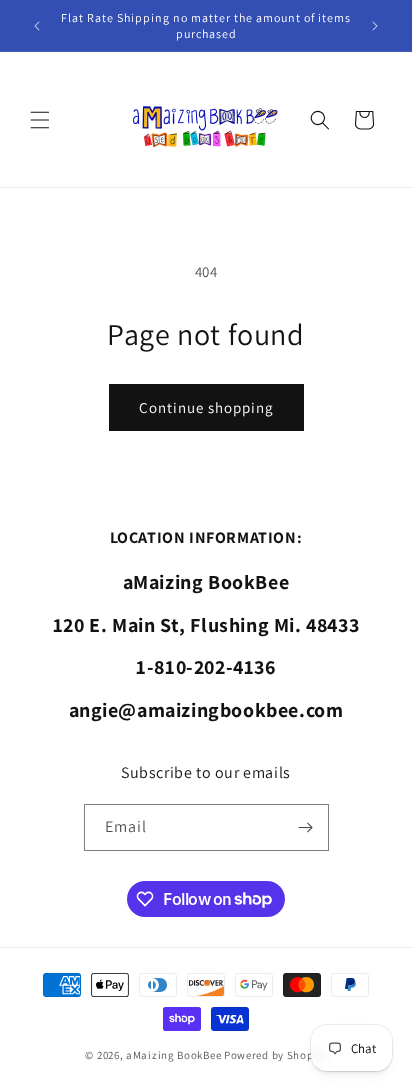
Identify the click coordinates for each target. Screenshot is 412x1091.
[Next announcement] (375, 26)
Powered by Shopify (275, 1055)
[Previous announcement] (37, 26)
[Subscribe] (306, 827)
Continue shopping (206, 407)
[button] (40, 120)
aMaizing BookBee (173, 1055)
